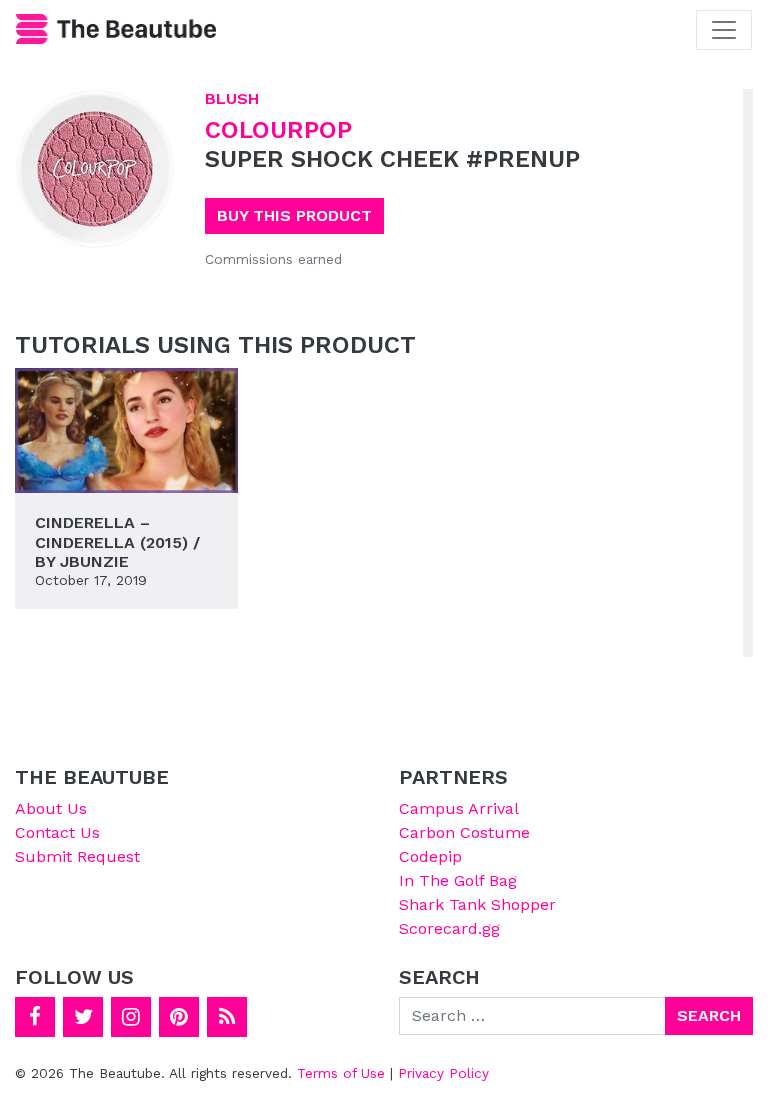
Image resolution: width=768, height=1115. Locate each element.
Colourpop (278, 130)
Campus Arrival (459, 808)
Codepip (430, 856)
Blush (232, 98)
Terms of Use (341, 1073)
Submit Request (77, 856)
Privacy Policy (443, 1073)
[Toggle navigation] (724, 30)
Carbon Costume (464, 832)
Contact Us (57, 832)
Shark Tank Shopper (477, 904)
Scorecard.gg (449, 928)
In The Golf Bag (458, 880)
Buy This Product (294, 215)
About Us (51, 808)
